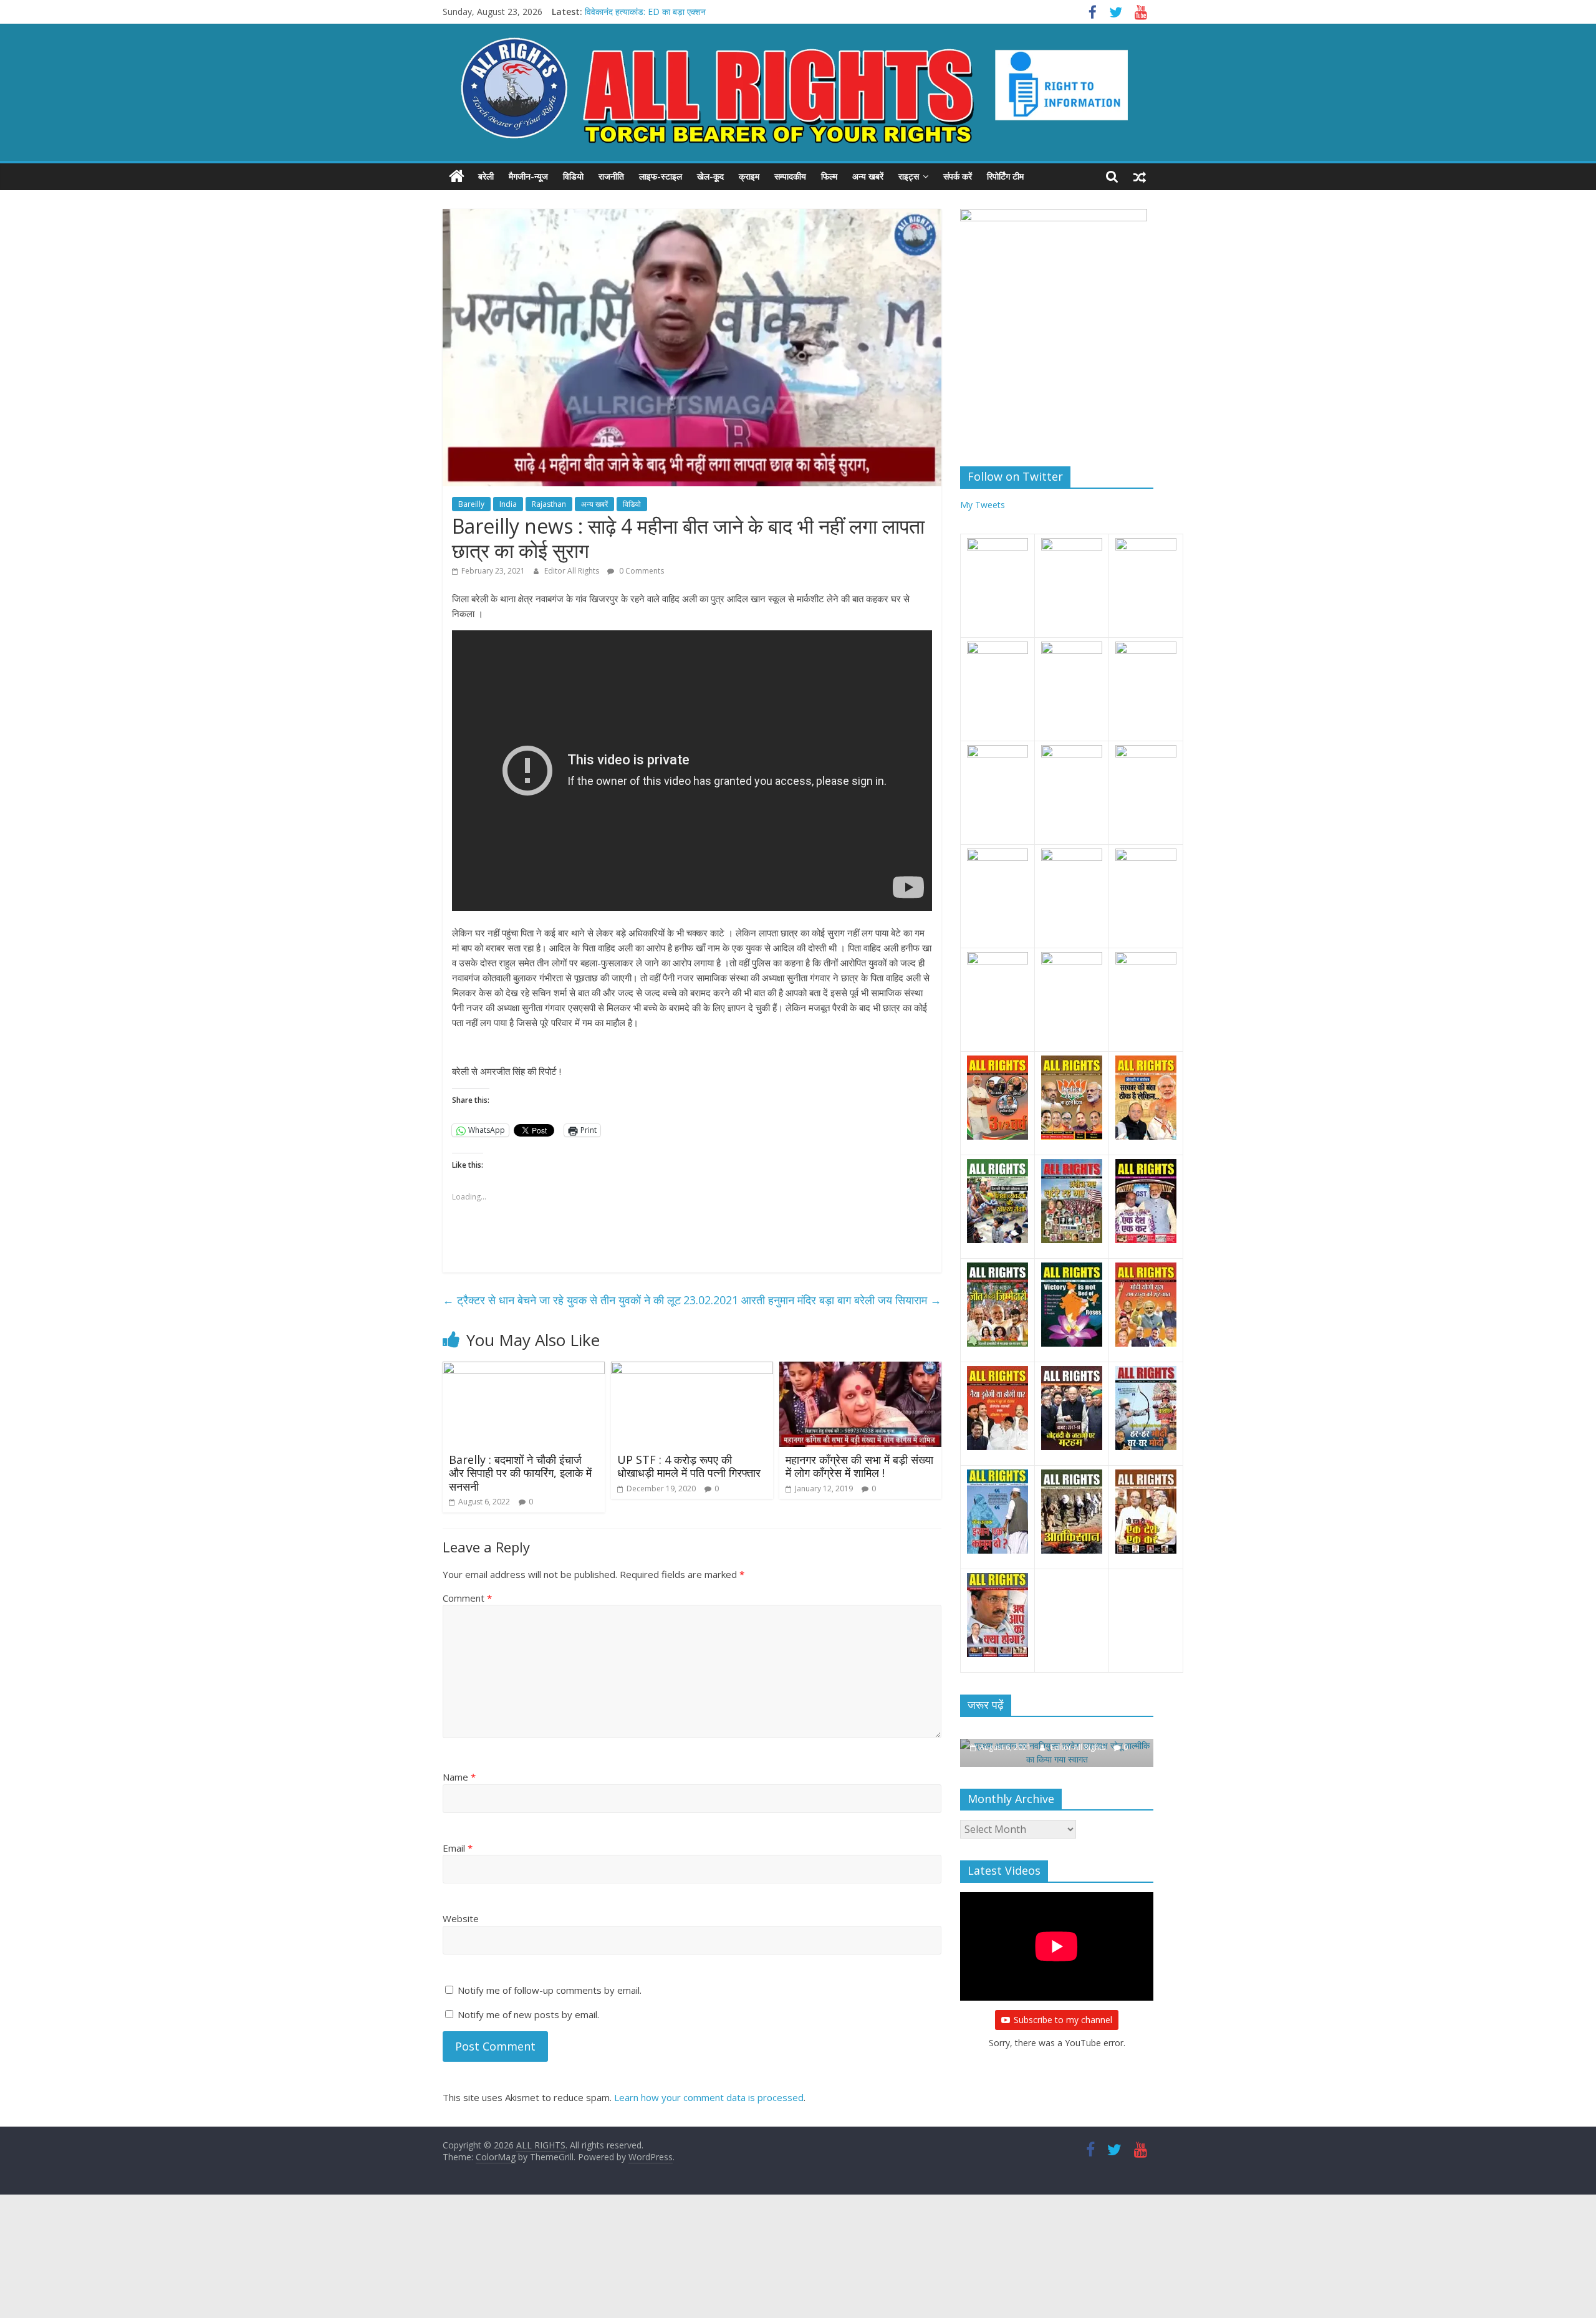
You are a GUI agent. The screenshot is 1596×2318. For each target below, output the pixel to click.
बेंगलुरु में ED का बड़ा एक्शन (628, 12)
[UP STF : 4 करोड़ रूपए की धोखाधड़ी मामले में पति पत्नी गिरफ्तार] (692, 1369)
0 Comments (641, 571)
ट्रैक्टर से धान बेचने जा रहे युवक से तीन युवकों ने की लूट (562, 1300)
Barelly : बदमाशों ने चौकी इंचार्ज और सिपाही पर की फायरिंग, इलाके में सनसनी (520, 1473)
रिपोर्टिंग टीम (1005, 176)
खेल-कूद (710, 176)
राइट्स (909, 176)
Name (459, 1777)
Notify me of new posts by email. (528, 2014)
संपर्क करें (958, 176)
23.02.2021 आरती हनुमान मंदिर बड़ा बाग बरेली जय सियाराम (812, 1300)
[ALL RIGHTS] (457, 176)
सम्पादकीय (790, 176)
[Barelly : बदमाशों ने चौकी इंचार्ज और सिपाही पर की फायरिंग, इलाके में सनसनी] (524, 1369)
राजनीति (611, 176)
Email (458, 1848)
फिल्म (829, 176)
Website (461, 1918)
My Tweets (983, 505)
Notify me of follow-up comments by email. (550, 1990)
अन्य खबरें (868, 176)
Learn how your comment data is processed (709, 2097)
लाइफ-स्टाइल (661, 176)
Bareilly (471, 504)
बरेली (486, 176)
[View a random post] (1140, 176)
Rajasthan (549, 504)
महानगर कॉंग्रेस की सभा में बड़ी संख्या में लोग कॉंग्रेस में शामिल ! (859, 1466)
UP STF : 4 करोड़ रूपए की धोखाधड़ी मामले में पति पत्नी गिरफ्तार (689, 1466)
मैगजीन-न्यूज (528, 176)
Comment (467, 1598)
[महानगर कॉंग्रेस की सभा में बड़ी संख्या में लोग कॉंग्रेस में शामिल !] (860, 1369)
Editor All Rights (573, 571)
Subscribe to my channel (1063, 2006)
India (508, 504)
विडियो (573, 176)
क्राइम (749, 176)
